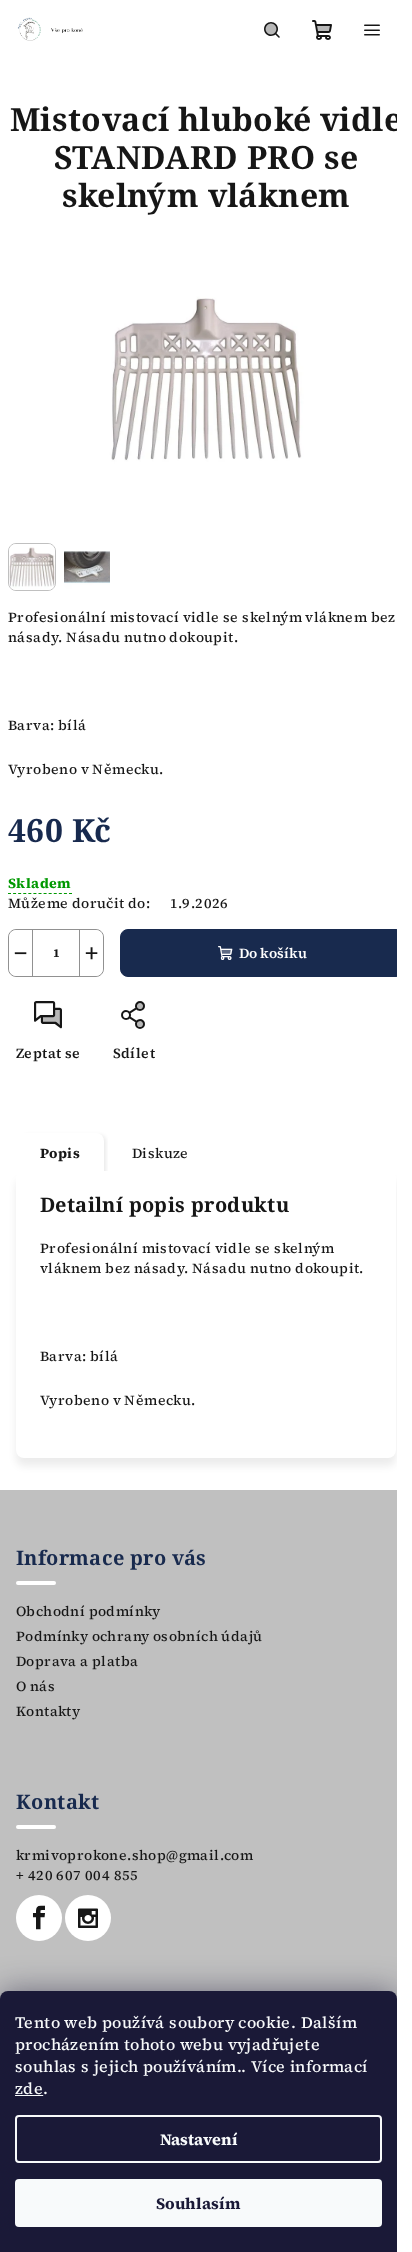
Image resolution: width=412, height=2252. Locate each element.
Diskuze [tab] (160, 1153)
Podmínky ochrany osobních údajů (139, 1636)
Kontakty (48, 1711)
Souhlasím (198, 2203)
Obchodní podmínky (88, 1611)
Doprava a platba (77, 1661)
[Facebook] (39, 1918)
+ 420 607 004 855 (77, 1875)
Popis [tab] (60, 1153)
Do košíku (273, 953)
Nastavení (199, 2139)
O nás (35, 1686)
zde (29, 2088)
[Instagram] (88, 1918)
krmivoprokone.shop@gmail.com (134, 1855)
